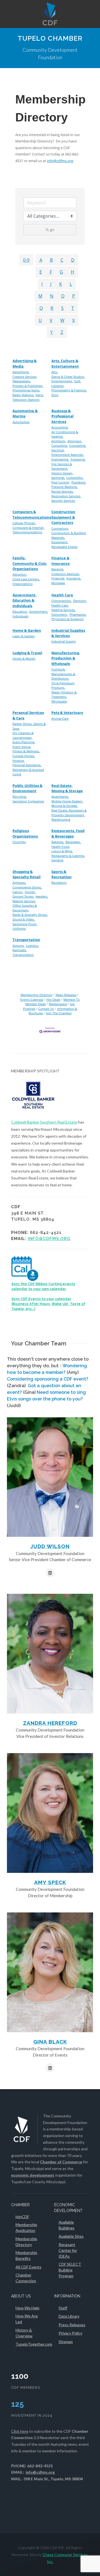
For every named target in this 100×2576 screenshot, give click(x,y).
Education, (20, 611)
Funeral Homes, (24, 756)
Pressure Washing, (64, 487)
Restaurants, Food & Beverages (68, 833)
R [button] (52, 308)
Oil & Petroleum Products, (63, 685)
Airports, (19, 946)
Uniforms (19, 928)
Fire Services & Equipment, (62, 466)
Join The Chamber (59, 1013)
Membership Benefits (26, 2255)
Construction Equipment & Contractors (63, 517)
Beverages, (73, 842)
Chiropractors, (62, 601)
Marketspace (58, 1004)
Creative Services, (25, 377)
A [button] (41, 260)
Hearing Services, (63, 610)
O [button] (63, 296)
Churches (19, 842)
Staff (63, 2308)
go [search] (52, 230)
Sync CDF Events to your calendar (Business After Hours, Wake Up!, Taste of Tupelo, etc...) (48, 1304)
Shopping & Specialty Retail (27, 874)
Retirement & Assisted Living (28, 772)
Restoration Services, (66, 496)
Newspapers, (22, 381)
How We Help (27, 2308)
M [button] (40, 296)
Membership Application (26, 2227)
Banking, (58, 569)
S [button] (62, 308)
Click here (20, 2431)
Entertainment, (62, 381)
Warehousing (61, 819)
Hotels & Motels (24, 658)
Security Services (63, 501)
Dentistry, (80, 601)
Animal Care (60, 718)
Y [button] (52, 332)
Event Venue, (22, 747)
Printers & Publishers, (28, 386)
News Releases (66, 995)
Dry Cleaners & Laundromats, (23, 735)
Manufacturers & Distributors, (63, 676)
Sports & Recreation (62, 874)
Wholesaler (59, 701)
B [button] (51, 260)
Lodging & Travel (27, 653)
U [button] (40, 320)
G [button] (61, 272)
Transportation (26, 940)
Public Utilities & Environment (27, 788)
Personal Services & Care (28, 715)
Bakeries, (58, 842)
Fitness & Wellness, (26, 751)
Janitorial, (58, 478)
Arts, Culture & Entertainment (65, 363)
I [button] (42, 284)
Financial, (58, 578)
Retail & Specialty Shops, (30, 915)
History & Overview (24, 2333)
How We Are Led (27, 2319)
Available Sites (71, 2236)
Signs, (40, 395)
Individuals (20, 616)
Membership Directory (37, 995)
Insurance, (74, 578)
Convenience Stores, (27, 887)
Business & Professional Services (62, 416)
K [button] (61, 284)
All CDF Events (28, 2267)
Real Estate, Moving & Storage (67, 788)
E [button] (41, 272)
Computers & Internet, (28, 528)
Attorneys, (75, 441)
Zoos (55, 395)
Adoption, (20, 574)
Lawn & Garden (24, 636)
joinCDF (22, 2217)
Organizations (22, 584)
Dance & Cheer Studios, (68, 377)
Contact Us (46, 1009)
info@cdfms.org (60, 161)
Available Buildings (67, 2225)
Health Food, (61, 847)
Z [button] (62, 332)
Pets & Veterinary (67, 713)
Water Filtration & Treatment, (64, 695)
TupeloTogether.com (34, 2344)
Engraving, (78, 459)
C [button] (62, 260)
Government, (39, 611)
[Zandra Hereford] (50, 1654)
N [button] (52, 296)
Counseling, (78, 445)
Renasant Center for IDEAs (68, 2250)
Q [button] (41, 308)
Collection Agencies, (66, 574)
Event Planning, (24, 742)
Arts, (55, 372)
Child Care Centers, (26, 579)
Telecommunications (27, 532)
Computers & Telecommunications (32, 514)
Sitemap (66, 2342)
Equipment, (60, 542)
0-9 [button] (26, 260)
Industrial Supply (64, 641)
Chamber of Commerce (61, 2162)
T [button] (73, 308)
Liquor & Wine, (62, 851)
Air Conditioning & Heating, (65, 434)
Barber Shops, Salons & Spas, (29, 726)
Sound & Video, (24, 919)
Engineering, (60, 459)
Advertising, (21, 372)
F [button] (51, 272)
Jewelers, (42, 896)
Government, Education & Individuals (25, 600)
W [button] (62, 320)
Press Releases (72, 2325)
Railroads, (20, 950)
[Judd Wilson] (50, 1477)
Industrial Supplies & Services (68, 633)
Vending (57, 860)
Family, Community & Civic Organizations (30, 563)
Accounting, (60, 427)
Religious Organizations (25, 833)
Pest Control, (61, 482)
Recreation (59, 883)
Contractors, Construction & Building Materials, (69, 533)
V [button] (51, 320)
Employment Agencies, (68, 455)
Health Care (62, 595)
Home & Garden (27, 630)
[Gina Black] (50, 1972)
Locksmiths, (75, 478)
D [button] (73, 260)
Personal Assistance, (27, 765)
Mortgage (58, 583)
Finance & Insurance (61, 561)
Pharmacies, (78, 614)
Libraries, (58, 386)
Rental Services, (62, 491)
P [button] (74, 296)
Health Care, (60, 605)
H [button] (72, 272)
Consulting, (60, 445)
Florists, (30, 892)
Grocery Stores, (23, 896)
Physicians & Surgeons (67, 619)
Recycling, (20, 796)
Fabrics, (18, 892)
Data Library (69, 2316)
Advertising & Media (25, 363)
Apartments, (60, 796)
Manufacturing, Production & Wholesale (66, 658)
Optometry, (60, 614)
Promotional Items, (26, 390)
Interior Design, (62, 473)
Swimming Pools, (25, 924)
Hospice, (19, 761)
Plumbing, (79, 482)
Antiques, (19, 883)
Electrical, (58, 450)
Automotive (21, 422)
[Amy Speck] (50, 1813)
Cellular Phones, (24, 523)
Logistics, (33, 946)
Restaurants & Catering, (68, 856)
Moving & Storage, (65, 806)
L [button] (71, 284)
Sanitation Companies (28, 801)
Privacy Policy (70, 2333)
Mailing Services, (24, 901)
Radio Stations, (23, 395)
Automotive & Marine (25, 414)
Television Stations (26, 400)
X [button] (73, 320)
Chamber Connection (26, 2278)
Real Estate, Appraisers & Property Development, (69, 813)
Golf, (78, 381)
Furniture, (58, 669)
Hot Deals (53, 1000)
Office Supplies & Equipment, (25, 908)
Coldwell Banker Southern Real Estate (44, 1122)
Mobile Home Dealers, (67, 801)
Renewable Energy (65, 547)
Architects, (59, 441)
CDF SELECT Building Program (70, 2270)
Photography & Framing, (69, 390)
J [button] (51, 284)
